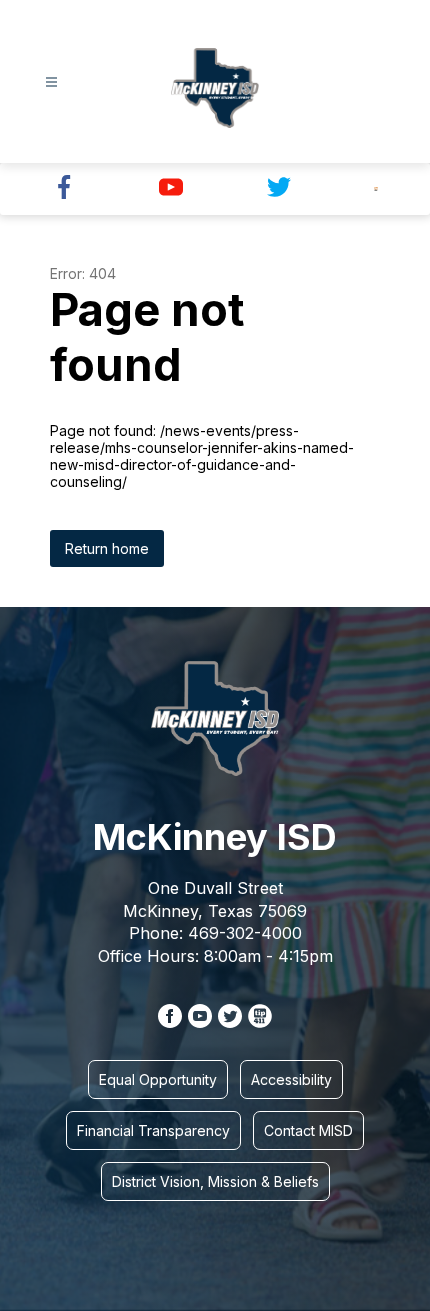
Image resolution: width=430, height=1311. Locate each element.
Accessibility (291, 1079)
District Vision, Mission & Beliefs (215, 1181)
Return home (107, 548)
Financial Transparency (153, 1130)
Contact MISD (308, 1130)
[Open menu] (51, 82)
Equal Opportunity (158, 1079)
